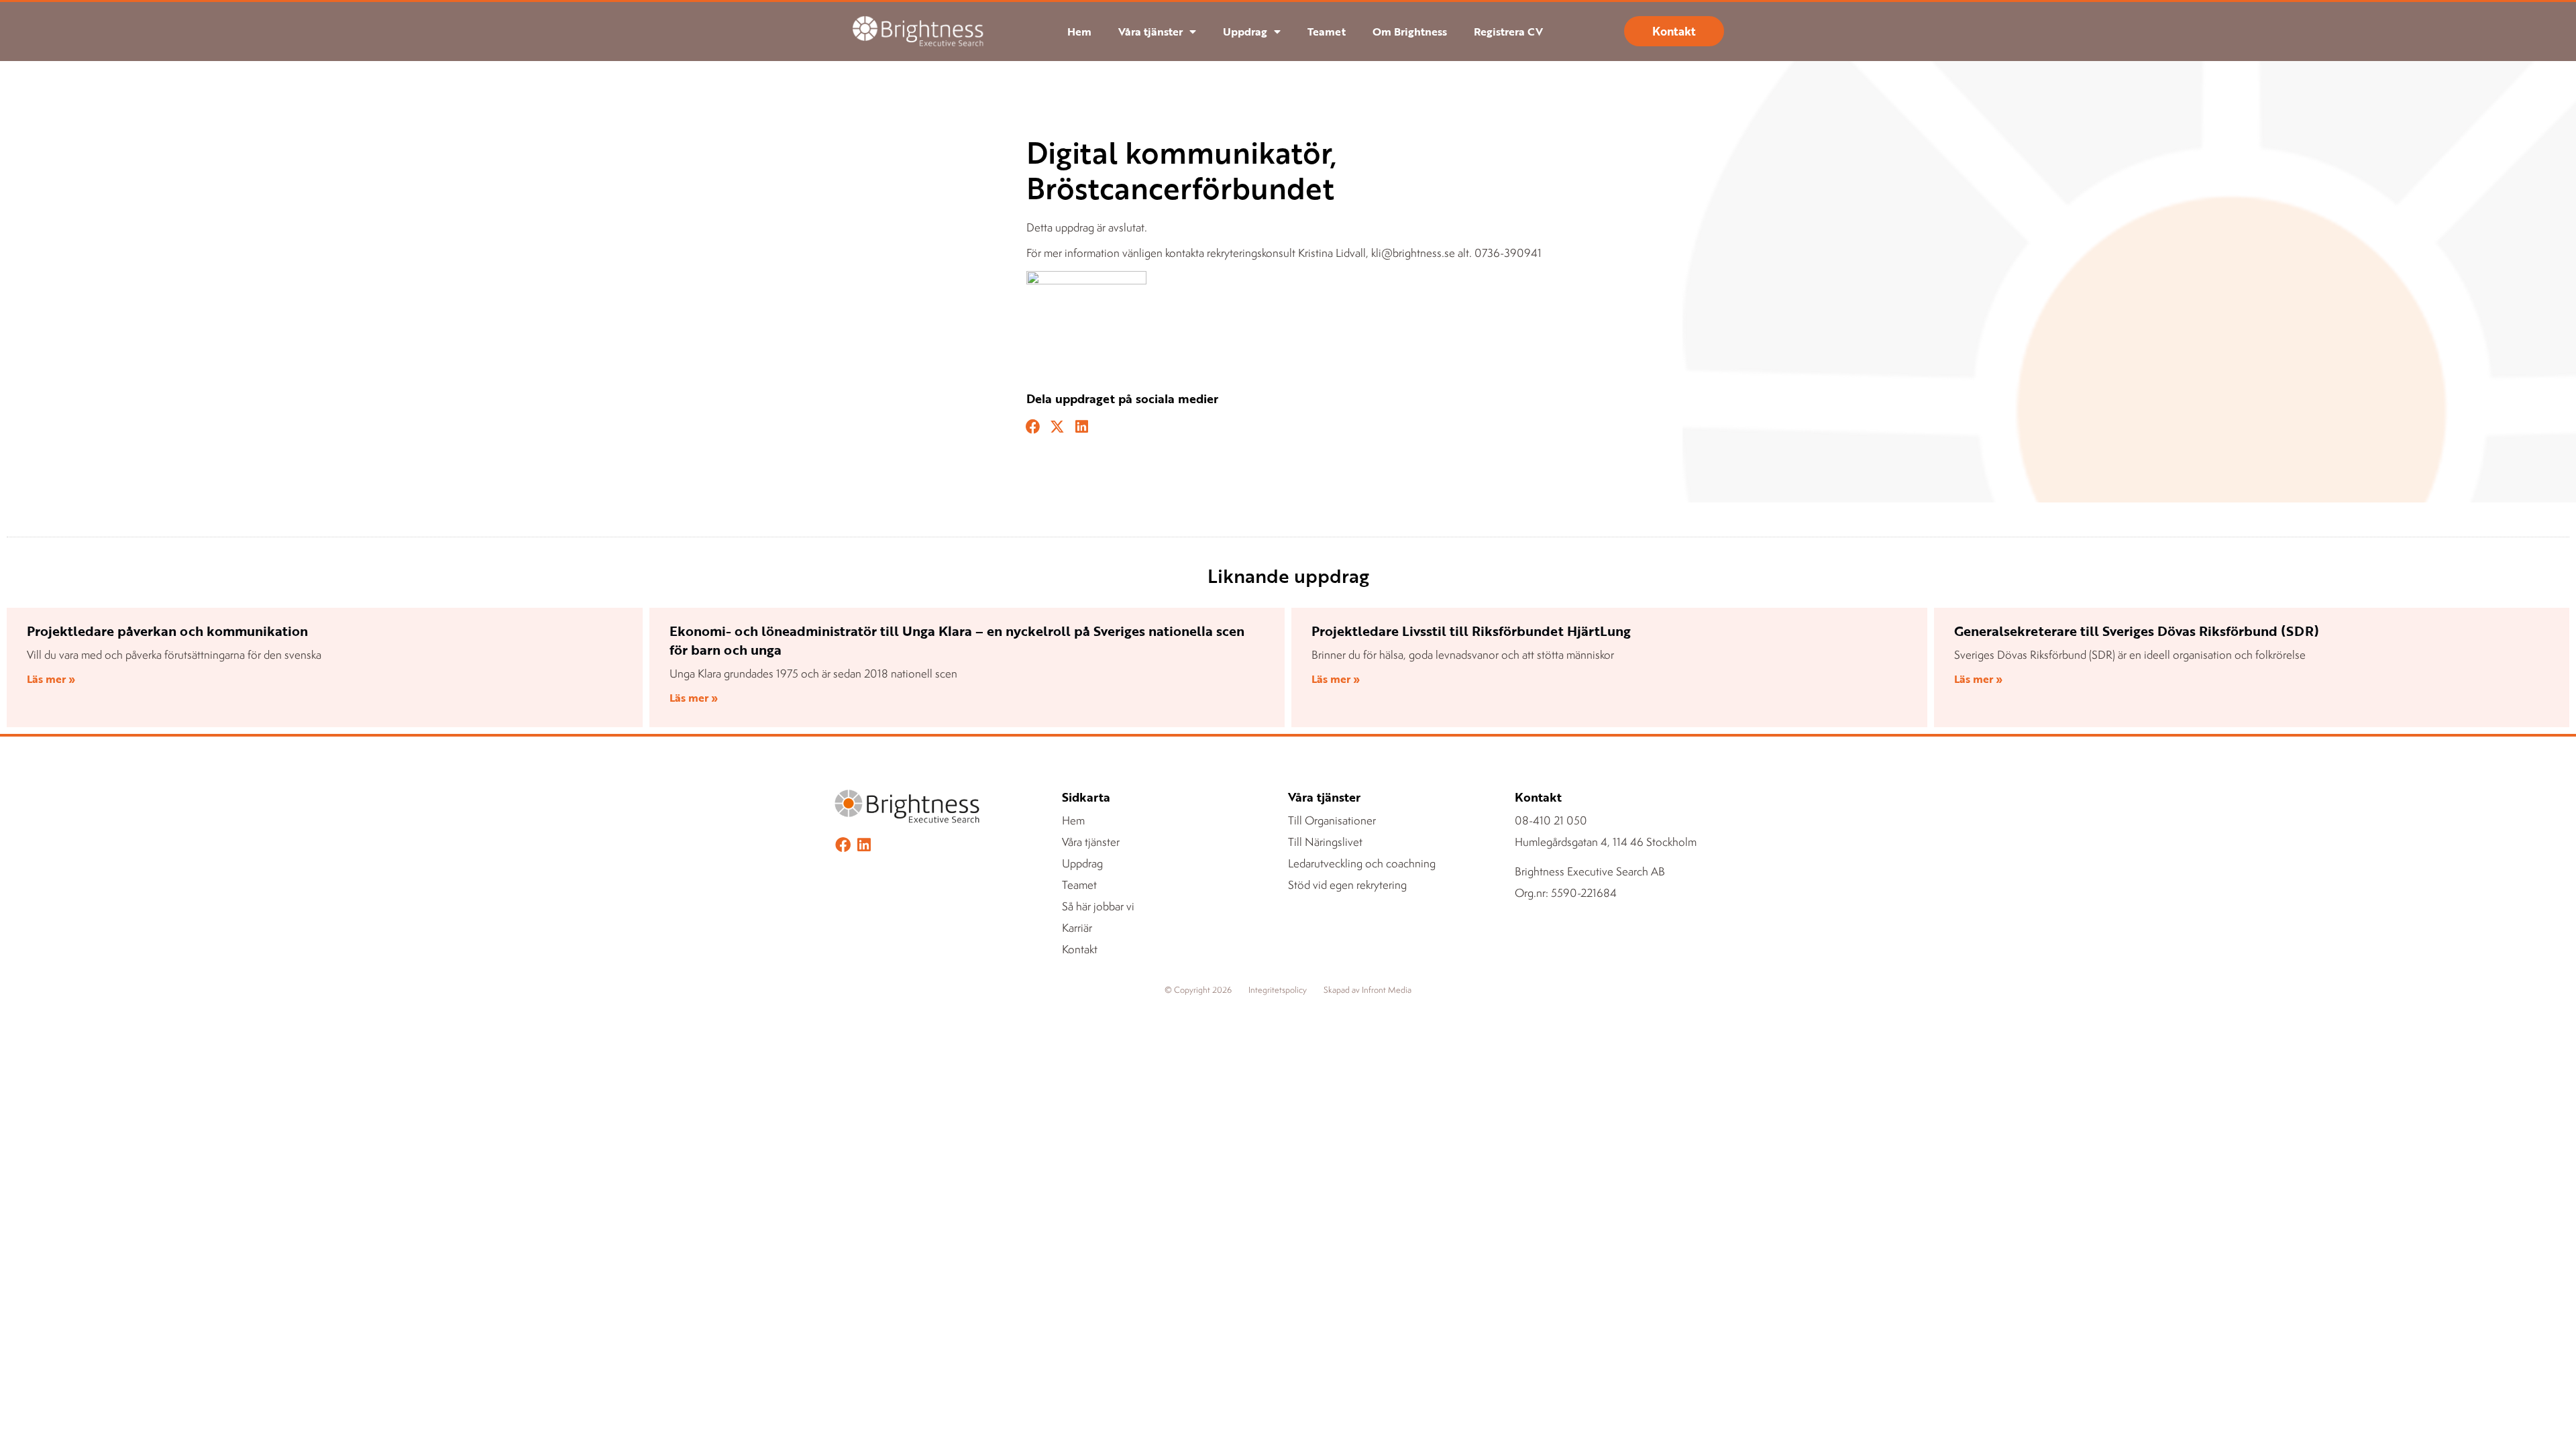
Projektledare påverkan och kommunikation (167, 631)
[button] (1033, 427)
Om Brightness (1410, 32)
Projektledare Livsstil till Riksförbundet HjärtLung (1471, 631)
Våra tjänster (1150, 32)
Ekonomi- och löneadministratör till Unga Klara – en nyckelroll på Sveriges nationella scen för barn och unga (957, 640)
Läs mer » (51, 679)
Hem (1079, 32)
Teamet (1327, 32)
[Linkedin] (864, 845)
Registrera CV (1508, 32)
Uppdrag (1245, 32)
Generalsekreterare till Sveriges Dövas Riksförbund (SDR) (2137, 631)
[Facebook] (843, 845)
